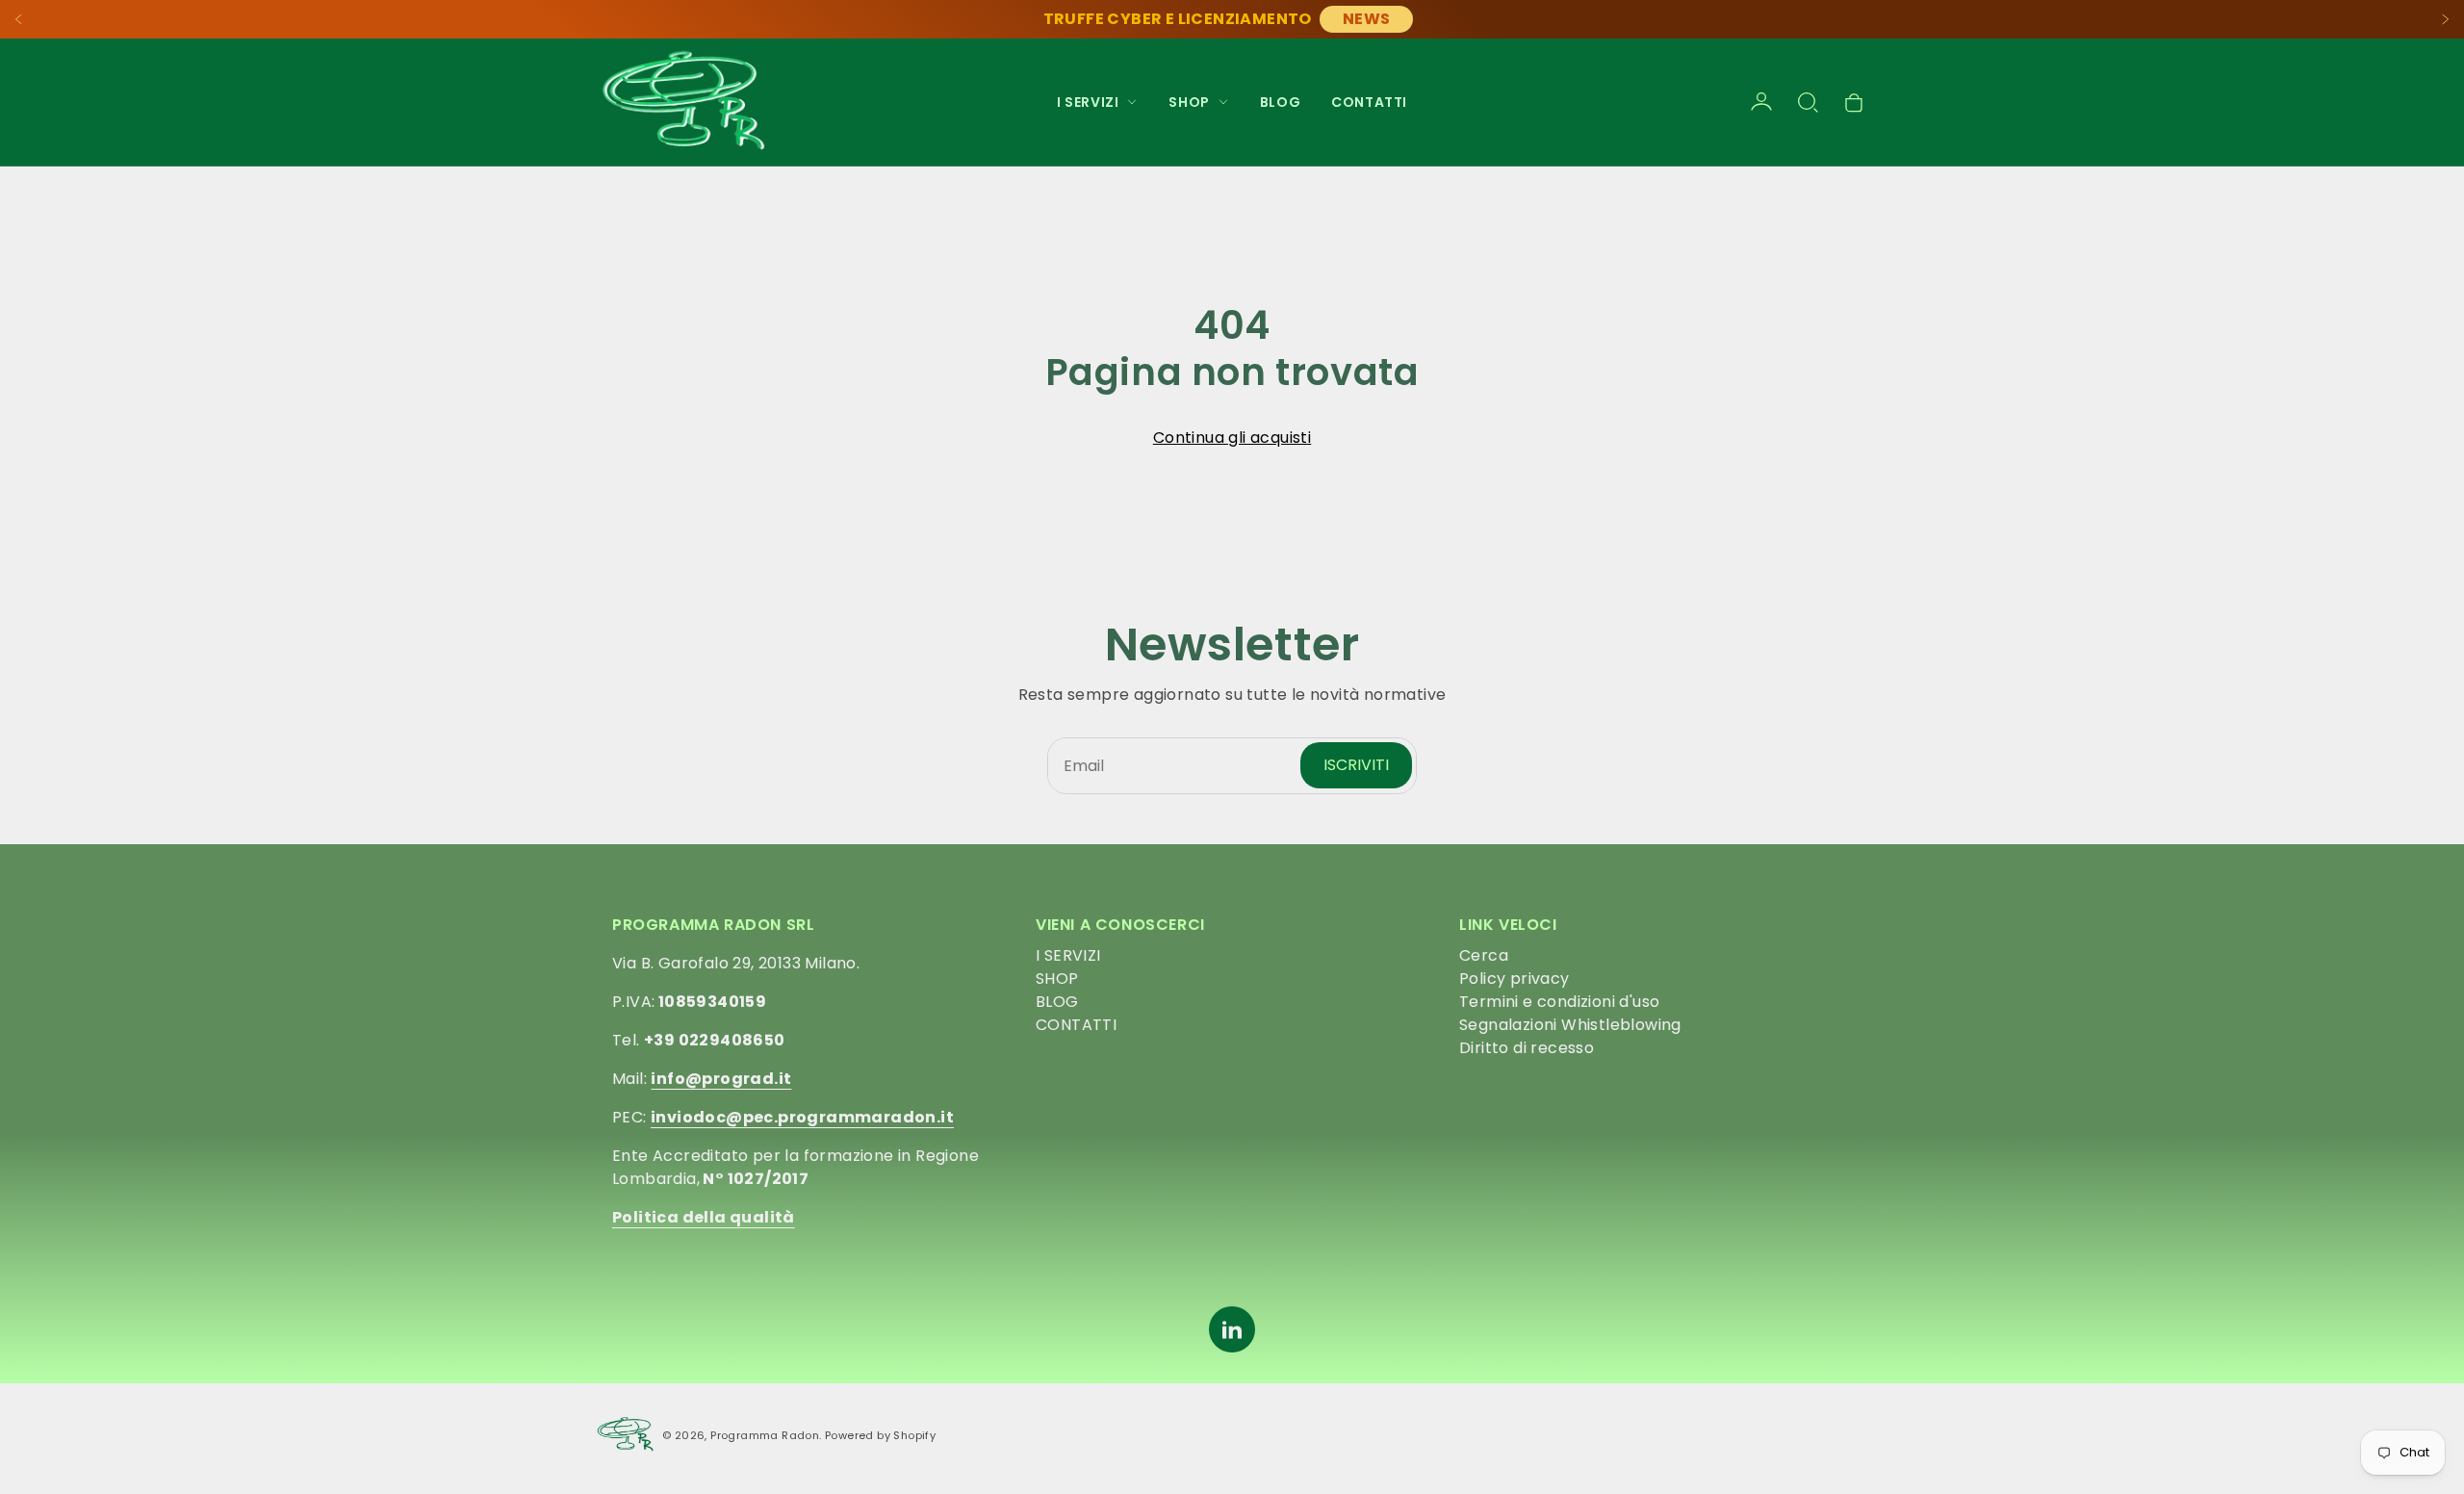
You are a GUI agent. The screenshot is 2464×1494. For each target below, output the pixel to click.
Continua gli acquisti (1232, 438)
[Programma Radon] (683, 102)
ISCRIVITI (1356, 765)
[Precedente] (19, 19)
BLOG (1280, 102)
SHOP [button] (1189, 102)
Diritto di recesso (1527, 1048)
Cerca (1484, 955)
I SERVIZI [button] (1088, 102)
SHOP (1057, 979)
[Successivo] (2445, 19)
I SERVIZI (1068, 955)
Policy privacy (1514, 979)
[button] (1808, 102)
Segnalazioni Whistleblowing (1570, 1025)
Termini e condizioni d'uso (1559, 1002)
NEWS (1367, 19)
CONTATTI (1369, 102)
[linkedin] (1232, 1329)
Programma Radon (765, 1435)
